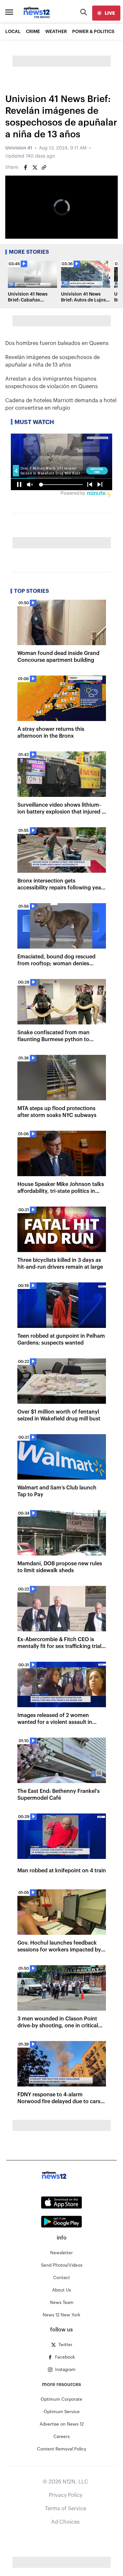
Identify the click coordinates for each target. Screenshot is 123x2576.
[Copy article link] (44, 167)
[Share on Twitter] (35, 167)
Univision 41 (19, 148)
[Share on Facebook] (26, 167)
